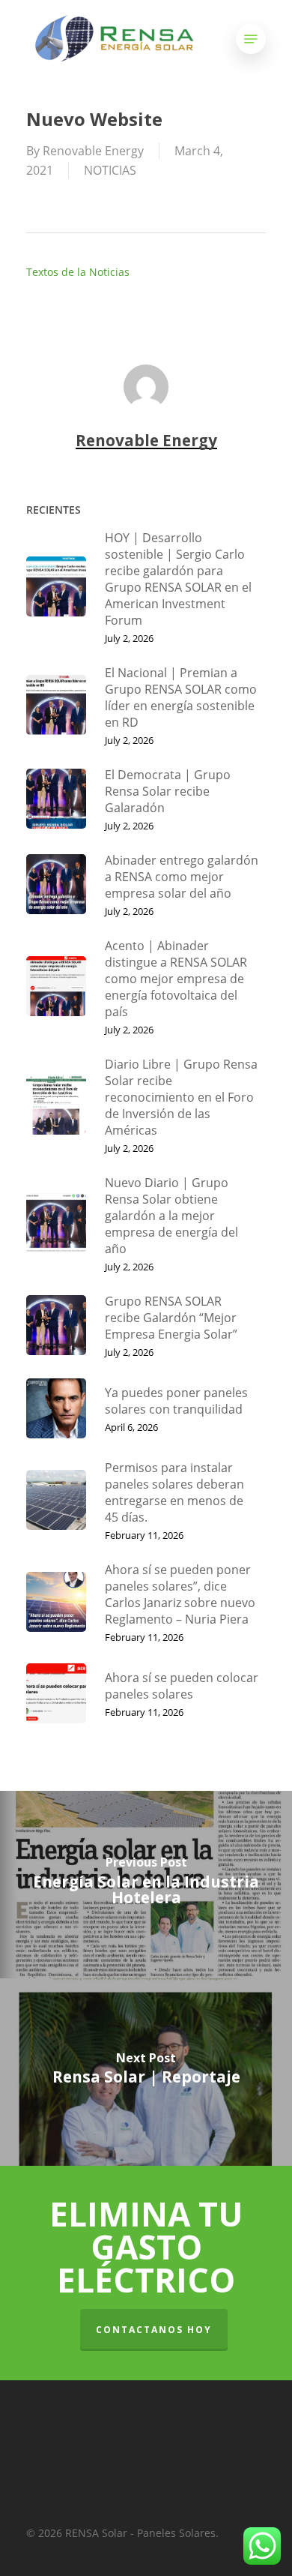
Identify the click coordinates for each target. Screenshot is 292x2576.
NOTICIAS (110, 170)
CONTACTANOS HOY (154, 2330)
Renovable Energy (93, 151)
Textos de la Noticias (78, 272)
